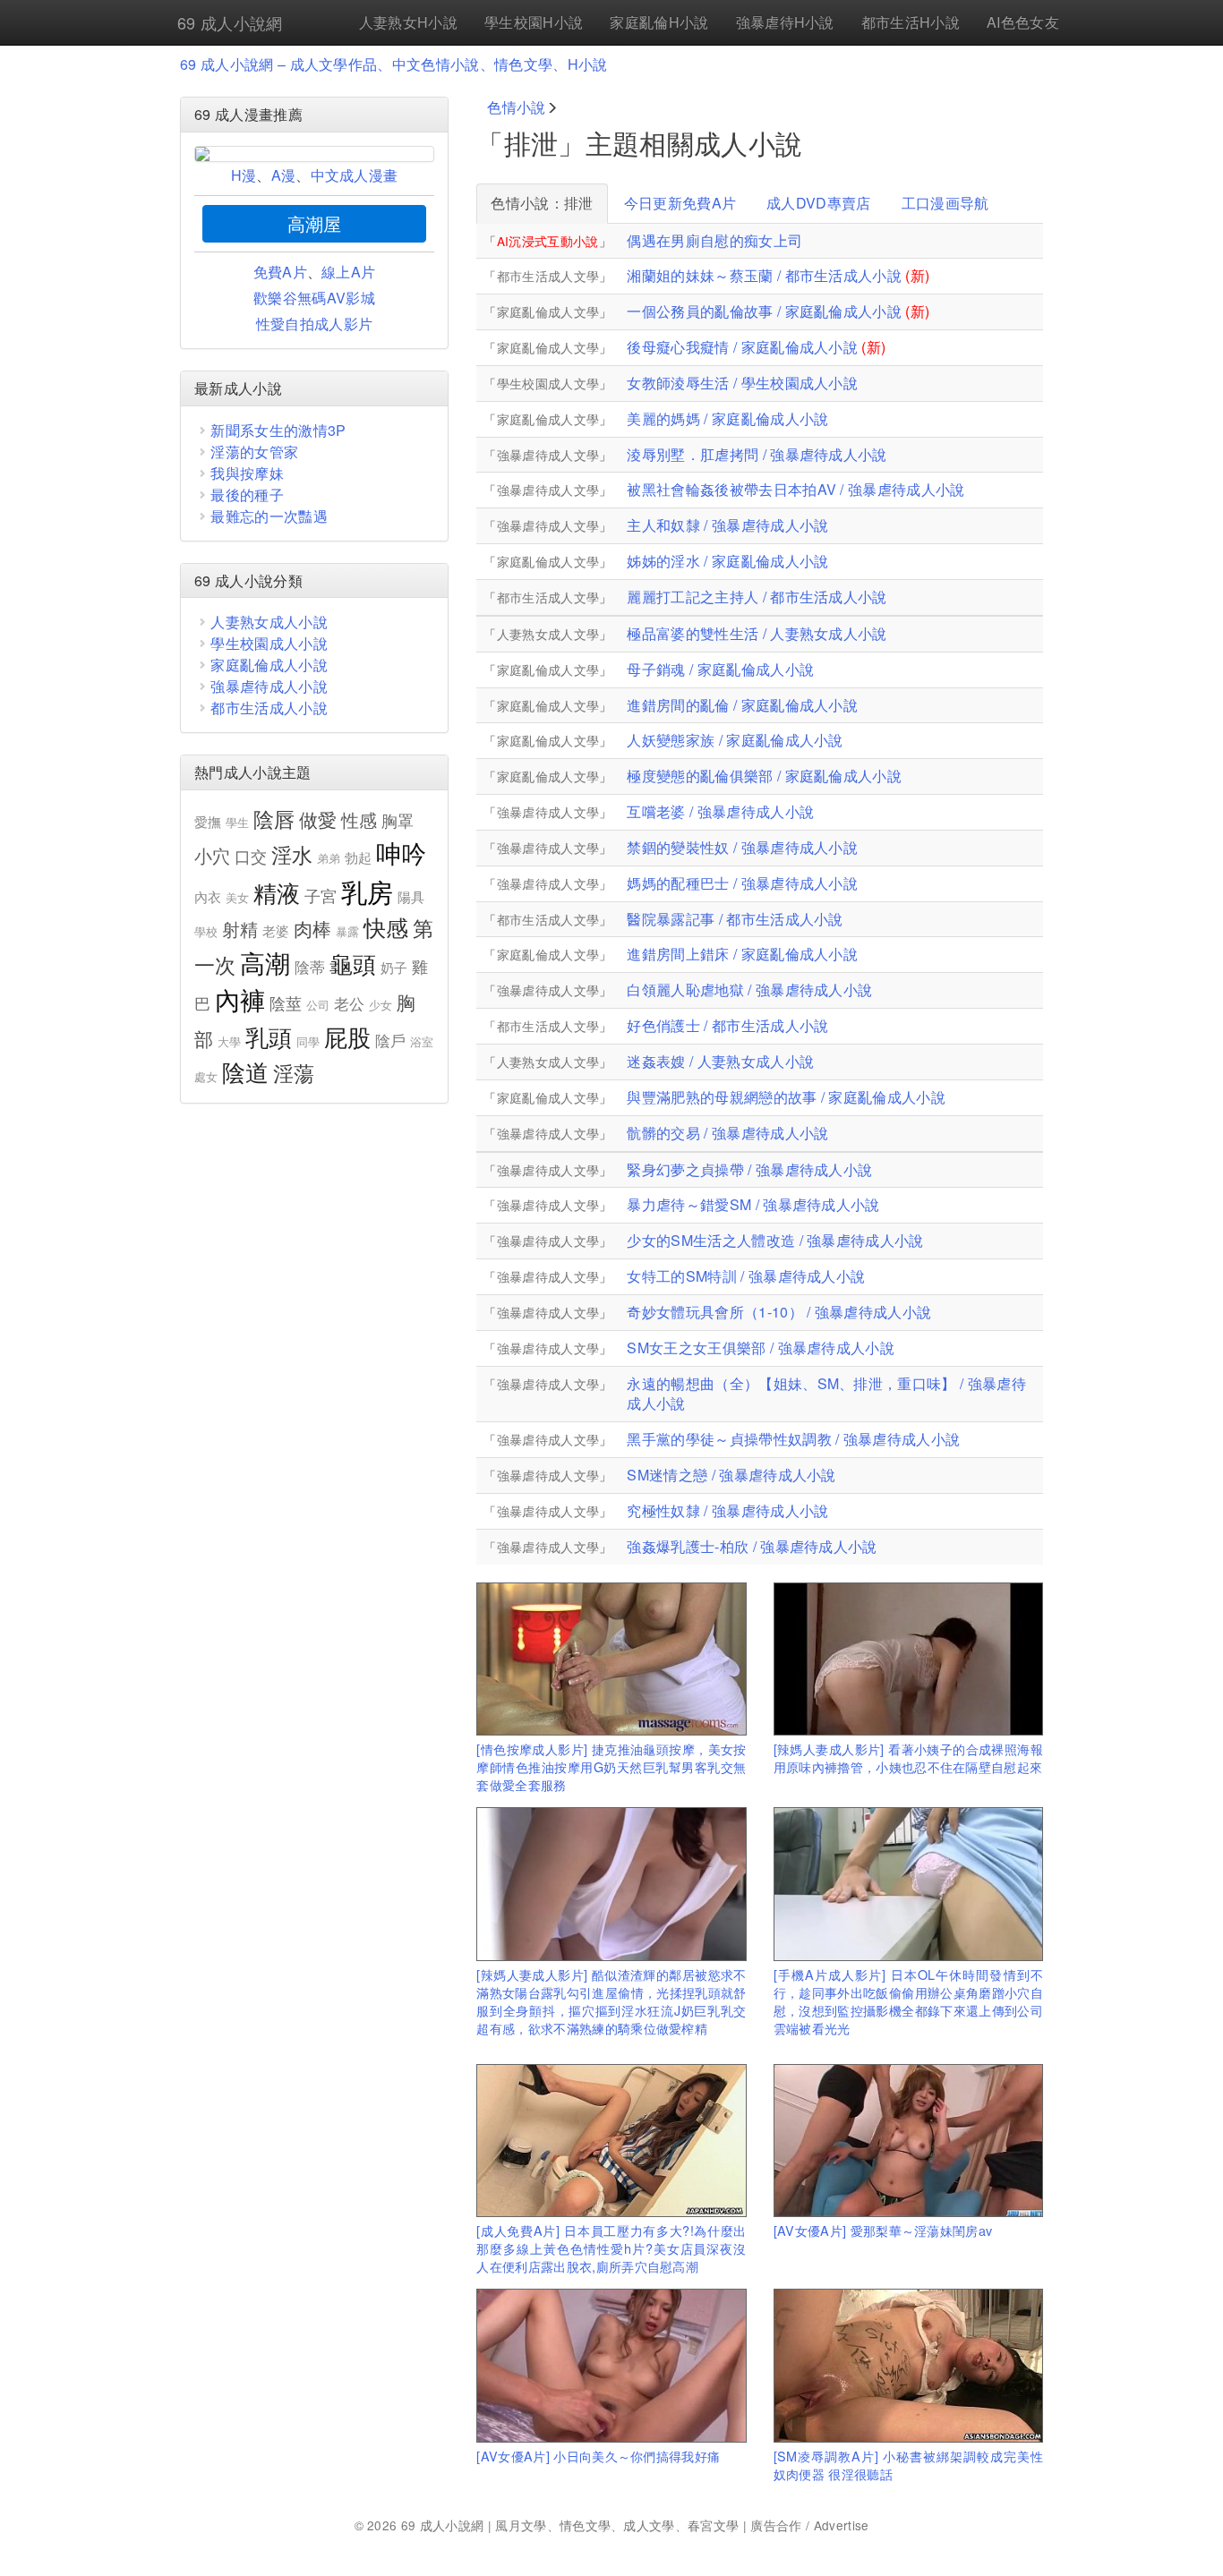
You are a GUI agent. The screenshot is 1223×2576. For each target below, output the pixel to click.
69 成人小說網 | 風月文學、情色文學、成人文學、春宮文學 (570, 2525)
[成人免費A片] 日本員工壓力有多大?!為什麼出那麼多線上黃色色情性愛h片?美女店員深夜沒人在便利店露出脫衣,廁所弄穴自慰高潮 (611, 2248)
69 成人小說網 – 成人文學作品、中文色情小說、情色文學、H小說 (394, 64)
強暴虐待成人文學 (548, 455)
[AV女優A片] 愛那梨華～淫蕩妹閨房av (883, 2230)
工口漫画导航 (945, 203)
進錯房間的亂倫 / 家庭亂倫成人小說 (742, 705)
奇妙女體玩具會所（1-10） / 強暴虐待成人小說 (779, 1312)
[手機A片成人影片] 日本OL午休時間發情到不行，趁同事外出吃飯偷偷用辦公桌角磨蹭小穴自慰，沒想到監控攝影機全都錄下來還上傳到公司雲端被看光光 (908, 2001)
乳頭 (269, 1036)
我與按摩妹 (247, 473)
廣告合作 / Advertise (809, 2525)
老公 (350, 1003)
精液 (277, 892)
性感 (359, 819)
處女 (206, 1076)
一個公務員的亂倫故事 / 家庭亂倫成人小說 (764, 311)
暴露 (348, 931)
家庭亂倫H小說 (659, 22)
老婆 (276, 930)
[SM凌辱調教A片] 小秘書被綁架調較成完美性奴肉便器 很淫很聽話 (908, 2465)
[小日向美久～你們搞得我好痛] (611, 2365)
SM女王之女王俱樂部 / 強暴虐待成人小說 (761, 1348)
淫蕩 (294, 1073)
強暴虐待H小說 (785, 22)
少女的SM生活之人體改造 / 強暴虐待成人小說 (775, 1240)
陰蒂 (310, 967)
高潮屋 (315, 223)
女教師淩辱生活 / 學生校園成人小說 (742, 383)
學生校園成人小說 (269, 643)
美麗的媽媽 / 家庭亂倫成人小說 (727, 418)
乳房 (368, 891)
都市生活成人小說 (269, 708)
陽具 (411, 896)
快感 (386, 927)
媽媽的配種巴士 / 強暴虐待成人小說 (742, 883)
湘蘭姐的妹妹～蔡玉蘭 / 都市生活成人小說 (764, 275)
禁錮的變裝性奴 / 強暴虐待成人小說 (742, 847)
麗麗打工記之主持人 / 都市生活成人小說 (757, 597)
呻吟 (402, 852)
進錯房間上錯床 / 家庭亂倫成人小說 (742, 954)
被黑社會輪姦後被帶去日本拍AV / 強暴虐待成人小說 (795, 489)
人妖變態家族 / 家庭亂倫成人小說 (735, 740)
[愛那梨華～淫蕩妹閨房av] (908, 2141)
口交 (251, 856)
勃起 (359, 857)
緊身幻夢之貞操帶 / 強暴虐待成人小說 (749, 1169)
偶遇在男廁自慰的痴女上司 (714, 241)
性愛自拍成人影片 (315, 324)
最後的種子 (247, 495)
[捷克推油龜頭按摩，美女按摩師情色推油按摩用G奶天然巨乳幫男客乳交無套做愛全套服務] (611, 1659)
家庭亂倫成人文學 (548, 311)
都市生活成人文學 (548, 276)
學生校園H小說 (534, 22)
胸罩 (398, 820)
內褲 (240, 999)
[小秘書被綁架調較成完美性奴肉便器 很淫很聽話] (908, 2365)
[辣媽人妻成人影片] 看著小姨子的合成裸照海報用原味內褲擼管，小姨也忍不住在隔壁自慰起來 (908, 1757)
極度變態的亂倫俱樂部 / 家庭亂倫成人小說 (764, 776)
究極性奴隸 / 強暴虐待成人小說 (727, 1510)
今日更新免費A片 (680, 203)
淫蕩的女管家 (254, 452)
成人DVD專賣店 (819, 203)
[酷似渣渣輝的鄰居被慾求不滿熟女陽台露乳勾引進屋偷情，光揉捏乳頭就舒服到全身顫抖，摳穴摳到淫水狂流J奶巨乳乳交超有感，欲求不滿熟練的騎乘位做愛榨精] (611, 1884)
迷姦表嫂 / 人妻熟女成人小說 (720, 1061)
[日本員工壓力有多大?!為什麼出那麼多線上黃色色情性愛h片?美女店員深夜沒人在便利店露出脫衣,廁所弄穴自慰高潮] (611, 2141)
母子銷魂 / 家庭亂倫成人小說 (720, 669)
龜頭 (353, 963)
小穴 (213, 855)
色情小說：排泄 (542, 203)
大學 (230, 1041)
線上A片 (348, 272)
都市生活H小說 (911, 22)
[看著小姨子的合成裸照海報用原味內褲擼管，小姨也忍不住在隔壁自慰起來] (908, 1659)
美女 (238, 897)
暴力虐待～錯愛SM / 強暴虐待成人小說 (753, 1204)
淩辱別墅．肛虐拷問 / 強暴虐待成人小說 (757, 454)
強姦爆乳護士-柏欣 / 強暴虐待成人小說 (752, 1546)
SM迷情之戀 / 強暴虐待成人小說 (731, 1475)
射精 (240, 929)
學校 (206, 931)
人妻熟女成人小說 (269, 622)
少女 (381, 1005)
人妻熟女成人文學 (548, 634)
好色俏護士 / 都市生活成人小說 (727, 1025)
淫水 (292, 854)
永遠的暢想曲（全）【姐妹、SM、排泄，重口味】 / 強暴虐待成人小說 (826, 1394)
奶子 (394, 967)
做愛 (318, 819)
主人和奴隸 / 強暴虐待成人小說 (727, 525)
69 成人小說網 (230, 22)
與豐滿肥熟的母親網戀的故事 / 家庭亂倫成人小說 (786, 1097)
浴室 (422, 1041)
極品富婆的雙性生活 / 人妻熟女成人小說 (757, 633)
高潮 (265, 962)
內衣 (208, 896)
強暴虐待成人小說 (269, 686)
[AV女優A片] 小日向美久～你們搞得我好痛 (598, 2456)
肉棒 (313, 928)
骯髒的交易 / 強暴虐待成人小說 (727, 1133)
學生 (238, 822)
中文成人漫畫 (355, 175)
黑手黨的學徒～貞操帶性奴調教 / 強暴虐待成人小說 (793, 1439)
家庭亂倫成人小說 (269, 665)
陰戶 (391, 1040)
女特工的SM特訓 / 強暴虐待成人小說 (746, 1276)
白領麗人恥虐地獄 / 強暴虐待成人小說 (749, 989)
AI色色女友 (1023, 22)
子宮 (321, 895)
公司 (318, 1005)
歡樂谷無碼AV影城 (314, 298)
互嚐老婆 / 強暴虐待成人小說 (720, 811)
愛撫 (208, 821)
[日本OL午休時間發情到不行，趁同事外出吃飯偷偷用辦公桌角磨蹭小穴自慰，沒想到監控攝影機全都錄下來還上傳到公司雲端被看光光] (908, 1884)
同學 (308, 1041)
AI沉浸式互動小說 (548, 241)
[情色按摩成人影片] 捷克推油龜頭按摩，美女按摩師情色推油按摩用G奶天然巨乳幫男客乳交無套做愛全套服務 (611, 1766)
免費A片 (280, 272)
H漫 (244, 175)
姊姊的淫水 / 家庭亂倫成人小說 (727, 561)
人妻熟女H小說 (408, 22)
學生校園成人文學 (548, 383)
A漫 (284, 175)
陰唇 (274, 819)
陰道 (246, 1071)
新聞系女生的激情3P (278, 430)
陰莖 (286, 1002)
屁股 (348, 1036)
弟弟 (329, 858)
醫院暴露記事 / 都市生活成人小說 (735, 919)
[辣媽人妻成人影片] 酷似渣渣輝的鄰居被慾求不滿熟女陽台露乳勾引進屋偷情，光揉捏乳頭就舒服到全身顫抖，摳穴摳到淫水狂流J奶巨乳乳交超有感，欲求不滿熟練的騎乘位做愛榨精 (611, 2001)
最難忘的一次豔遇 (269, 516)
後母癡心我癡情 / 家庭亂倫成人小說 (742, 347)
